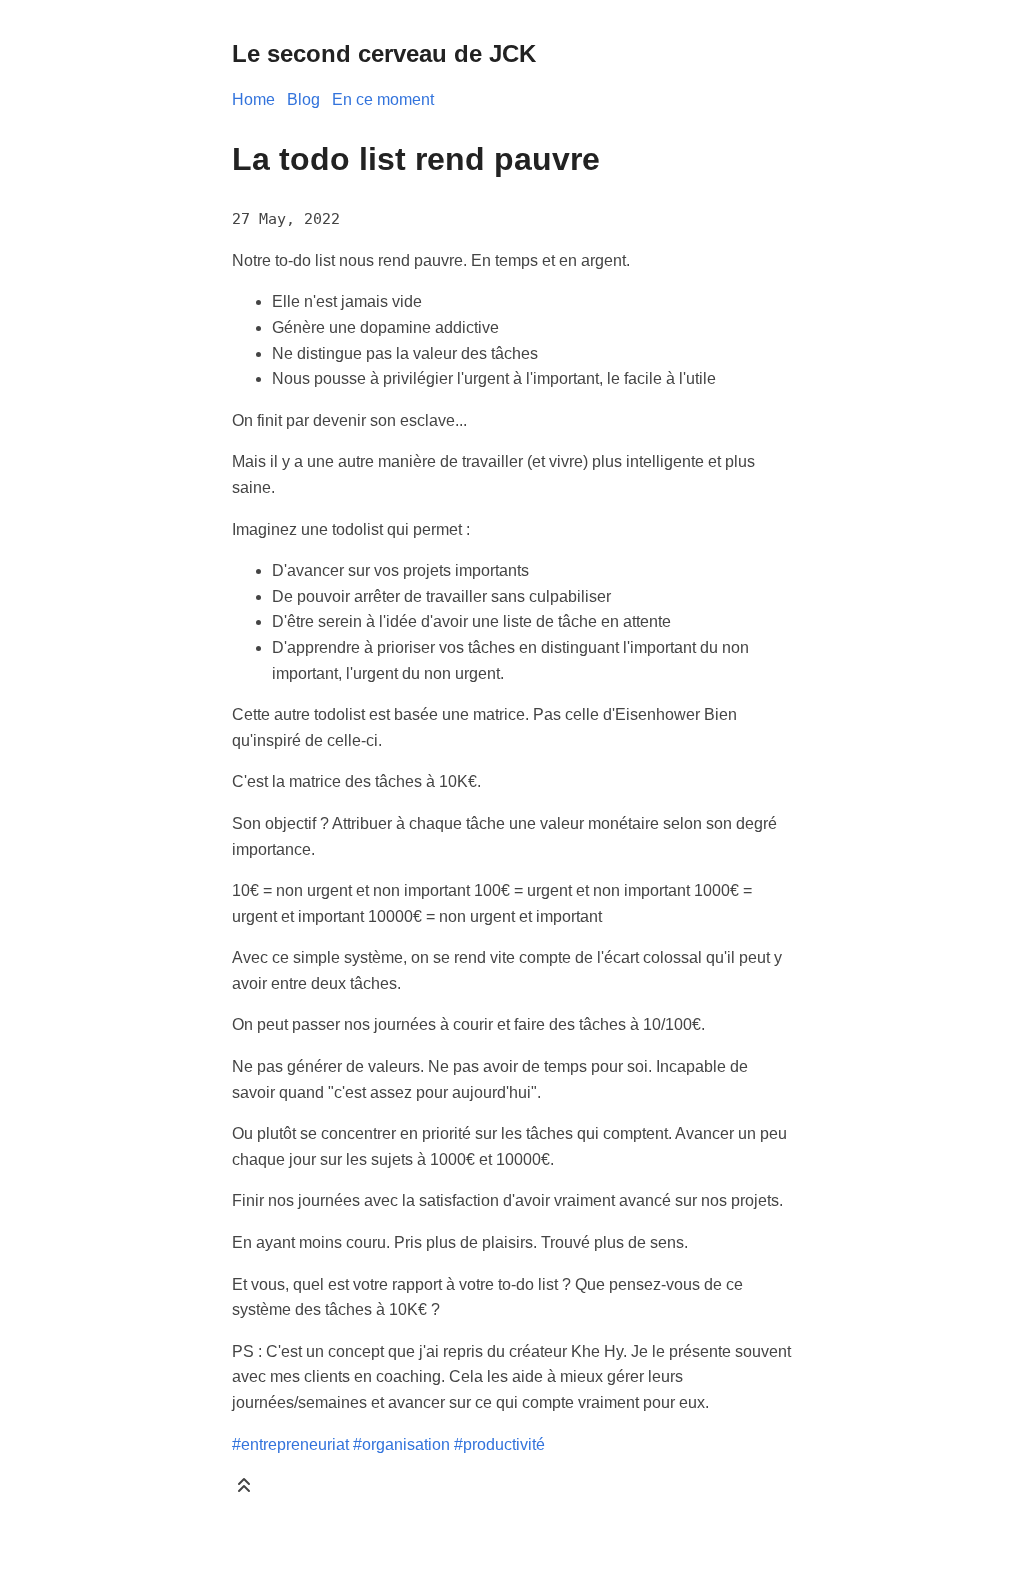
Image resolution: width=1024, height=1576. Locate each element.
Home (253, 99)
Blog (303, 99)
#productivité (499, 1444)
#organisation (401, 1444)
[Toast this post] (244, 1489)
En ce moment (383, 99)
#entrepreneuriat (290, 1444)
